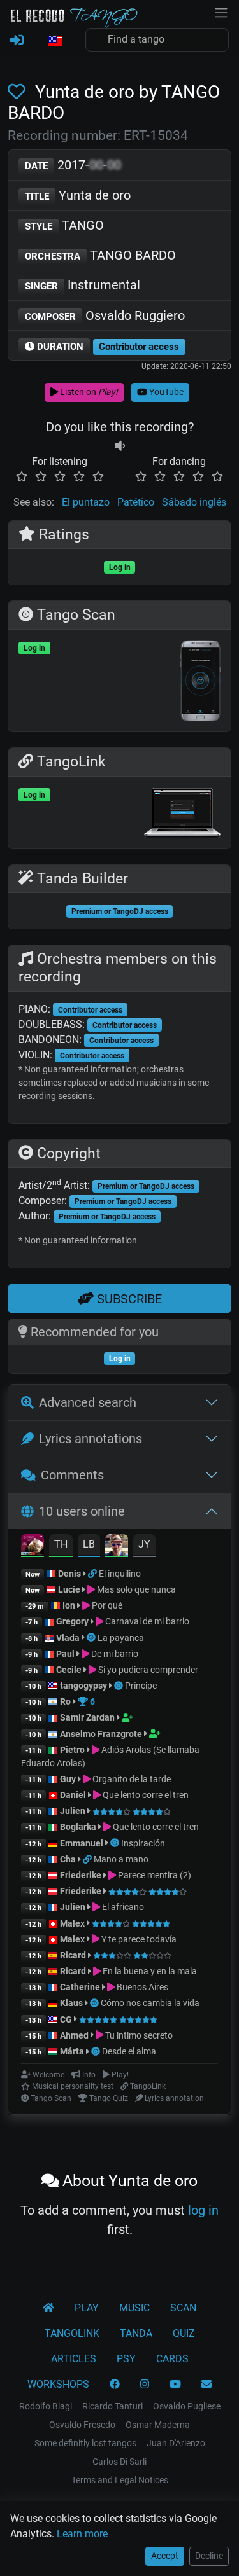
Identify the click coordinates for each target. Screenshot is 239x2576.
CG (66, 2019)
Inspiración (143, 1843)
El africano (122, 1907)
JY (144, 1544)
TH (61, 1544)
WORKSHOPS (58, 2384)
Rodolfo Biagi (46, 2406)
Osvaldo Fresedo (82, 2425)
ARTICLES (74, 2359)
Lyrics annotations (91, 1439)
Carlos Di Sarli (119, 2462)
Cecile (69, 1670)
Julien (74, 1811)
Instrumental (83, 285)
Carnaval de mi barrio (146, 1621)
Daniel (74, 1795)
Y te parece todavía (138, 1939)
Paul (65, 1654)
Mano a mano (121, 1859)
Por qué (106, 1605)
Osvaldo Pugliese (187, 2406)
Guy (68, 1779)
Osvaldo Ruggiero (105, 315)
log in (203, 2210)
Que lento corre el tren (145, 1795)
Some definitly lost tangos (85, 2443)
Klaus (71, 2003)
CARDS (172, 2359)
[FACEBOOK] (115, 2385)
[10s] (120, 446)
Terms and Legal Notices (120, 2480)
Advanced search (88, 1402)
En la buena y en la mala (149, 1971)
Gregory (72, 1621)
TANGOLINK (72, 2333)
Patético (136, 502)
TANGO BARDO (100, 255)
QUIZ (184, 2333)
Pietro (72, 1750)
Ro (65, 1701)
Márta (72, 2051)
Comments (72, 1475)
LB (89, 1544)
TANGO (64, 225)
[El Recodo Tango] (48, 2308)
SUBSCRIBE (128, 1299)
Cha (68, 1859)
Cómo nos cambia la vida (150, 2003)
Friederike (81, 1875)
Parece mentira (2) (154, 1875)
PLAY (87, 2308)
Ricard (73, 1955)
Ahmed (74, 2035)
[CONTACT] (206, 2385)
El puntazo (86, 502)
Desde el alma (129, 2051)
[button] (55, 41)
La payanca (121, 1638)
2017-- (73, 165)
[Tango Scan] (92, 1638)
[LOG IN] (17, 41)
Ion (69, 1605)
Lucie (69, 1589)
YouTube (165, 392)
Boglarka (78, 1827)
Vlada (68, 1638)
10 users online (82, 1511)
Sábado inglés (194, 502)
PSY (126, 2359)
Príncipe (141, 1686)
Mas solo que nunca (135, 1589)
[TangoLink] (93, 1574)
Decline (209, 2556)
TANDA (136, 2333)
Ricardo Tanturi (112, 2406)
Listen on (88, 392)
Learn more (82, 2534)
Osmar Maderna (158, 2425)
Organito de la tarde (131, 1779)
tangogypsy (83, 1686)
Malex (72, 1923)
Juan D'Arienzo (176, 2443)
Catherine (80, 1987)
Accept (165, 2556)
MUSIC (134, 2308)
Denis (69, 1574)
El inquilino (120, 1574)
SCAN (183, 2308)
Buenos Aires (141, 1987)
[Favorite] (19, 92)
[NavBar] (221, 11)
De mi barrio (114, 1654)
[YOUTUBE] (175, 2385)
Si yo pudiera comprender (147, 1670)
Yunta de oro (78, 195)
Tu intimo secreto (138, 2035)
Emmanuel (82, 1843)
